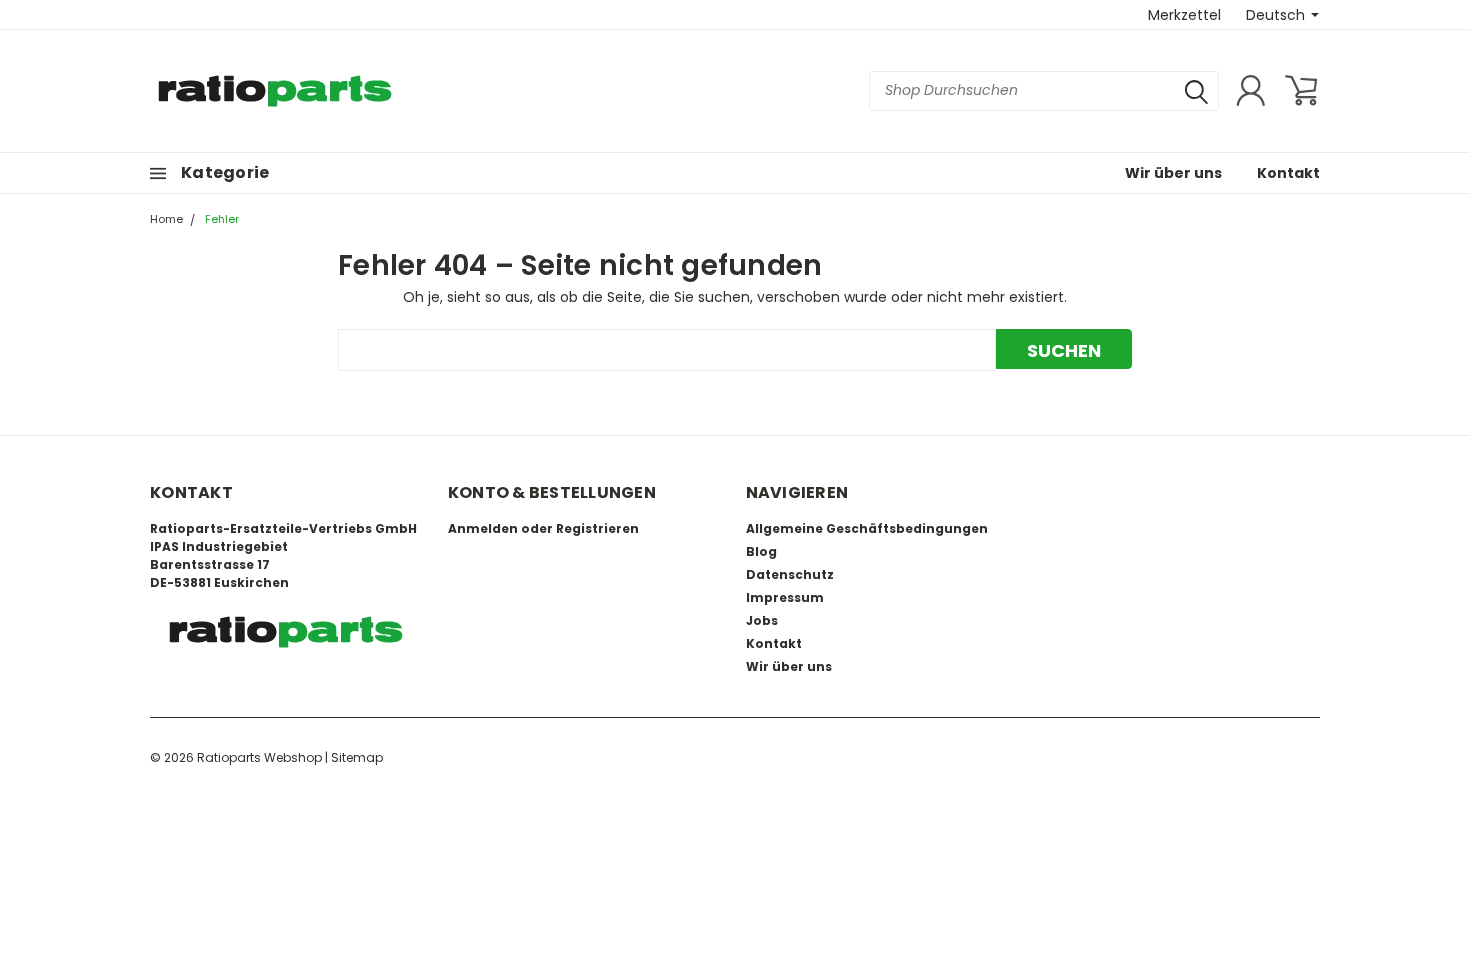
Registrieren (597, 528)
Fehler (222, 219)
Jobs (762, 620)
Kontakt (1288, 173)
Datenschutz (790, 574)
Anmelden (483, 528)
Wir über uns (1173, 173)
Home (166, 219)
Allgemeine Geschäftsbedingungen (867, 528)
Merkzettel (1184, 15)
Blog (761, 551)
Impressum (785, 597)
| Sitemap (354, 757)
